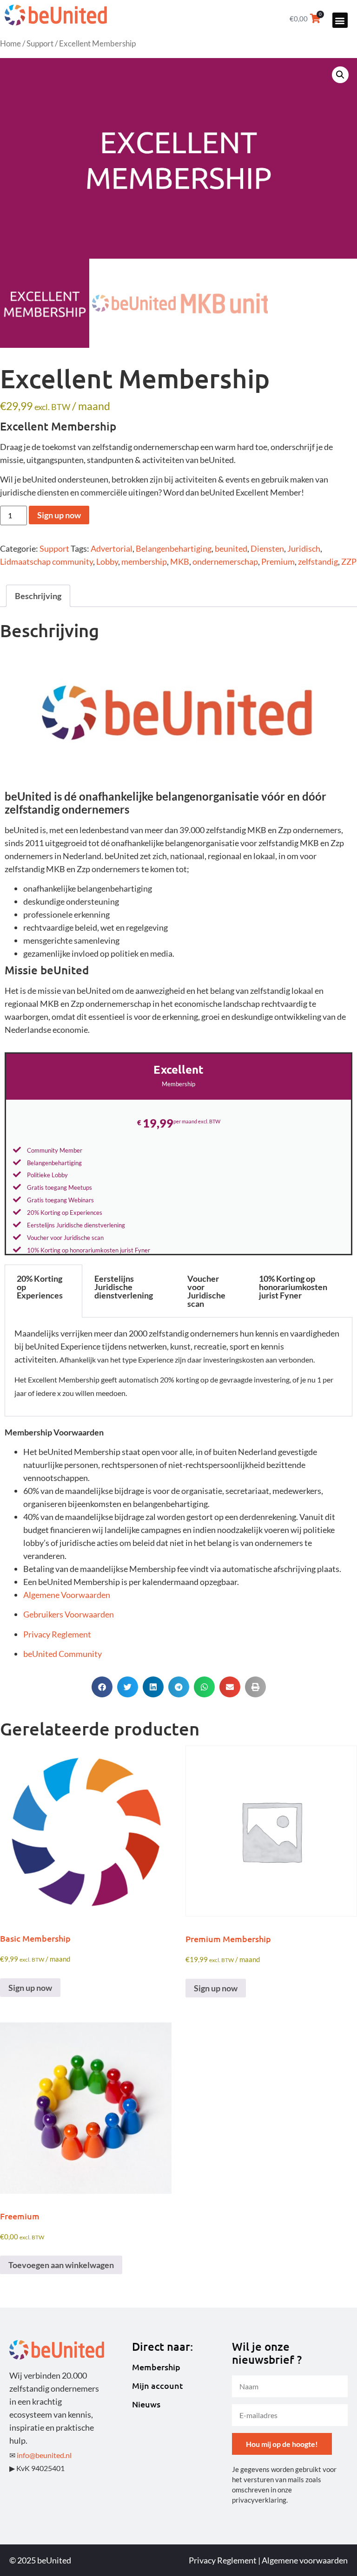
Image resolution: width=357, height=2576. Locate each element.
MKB (180, 561)
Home (10, 44)
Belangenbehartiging (174, 548)
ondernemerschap (225, 561)
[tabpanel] (178, 1367)
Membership (156, 2367)
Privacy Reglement (57, 1634)
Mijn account (158, 2386)
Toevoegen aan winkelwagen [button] (61, 2265)
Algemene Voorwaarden (67, 1595)
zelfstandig (318, 561)
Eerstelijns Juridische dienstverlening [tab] (124, 1287)
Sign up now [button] (30, 1988)
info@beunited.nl (44, 2455)
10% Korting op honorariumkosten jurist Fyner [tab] (293, 1287)
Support (40, 44)
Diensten (267, 548)
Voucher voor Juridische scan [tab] (206, 1291)
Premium (278, 561)
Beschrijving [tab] (38, 596)
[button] (340, 20)
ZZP (349, 561)
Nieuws (146, 2404)
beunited (231, 548)
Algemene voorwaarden (305, 2560)
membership (144, 561)
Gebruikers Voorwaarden (69, 1614)
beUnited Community (63, 1654)
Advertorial (112, 548)
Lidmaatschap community (46, 561)
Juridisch (304, 548)
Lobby (107, 561)
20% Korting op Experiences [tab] (40, 1287)
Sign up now (59, 515)
